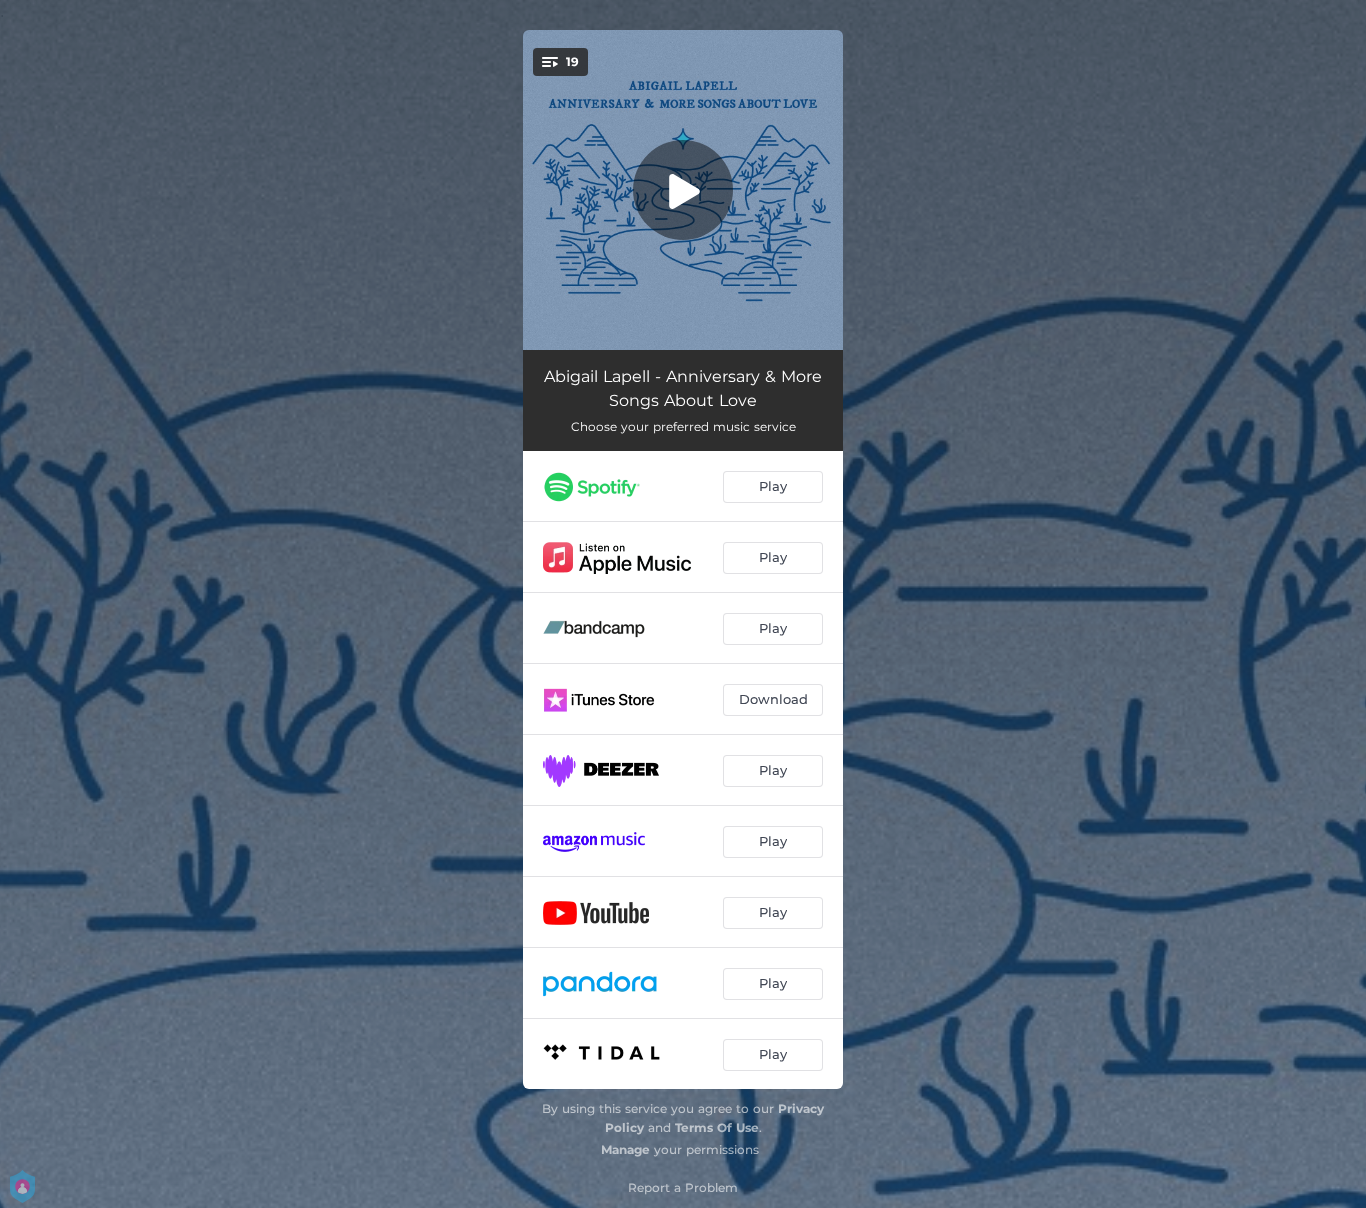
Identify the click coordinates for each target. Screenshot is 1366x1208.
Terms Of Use (717, 1127)
